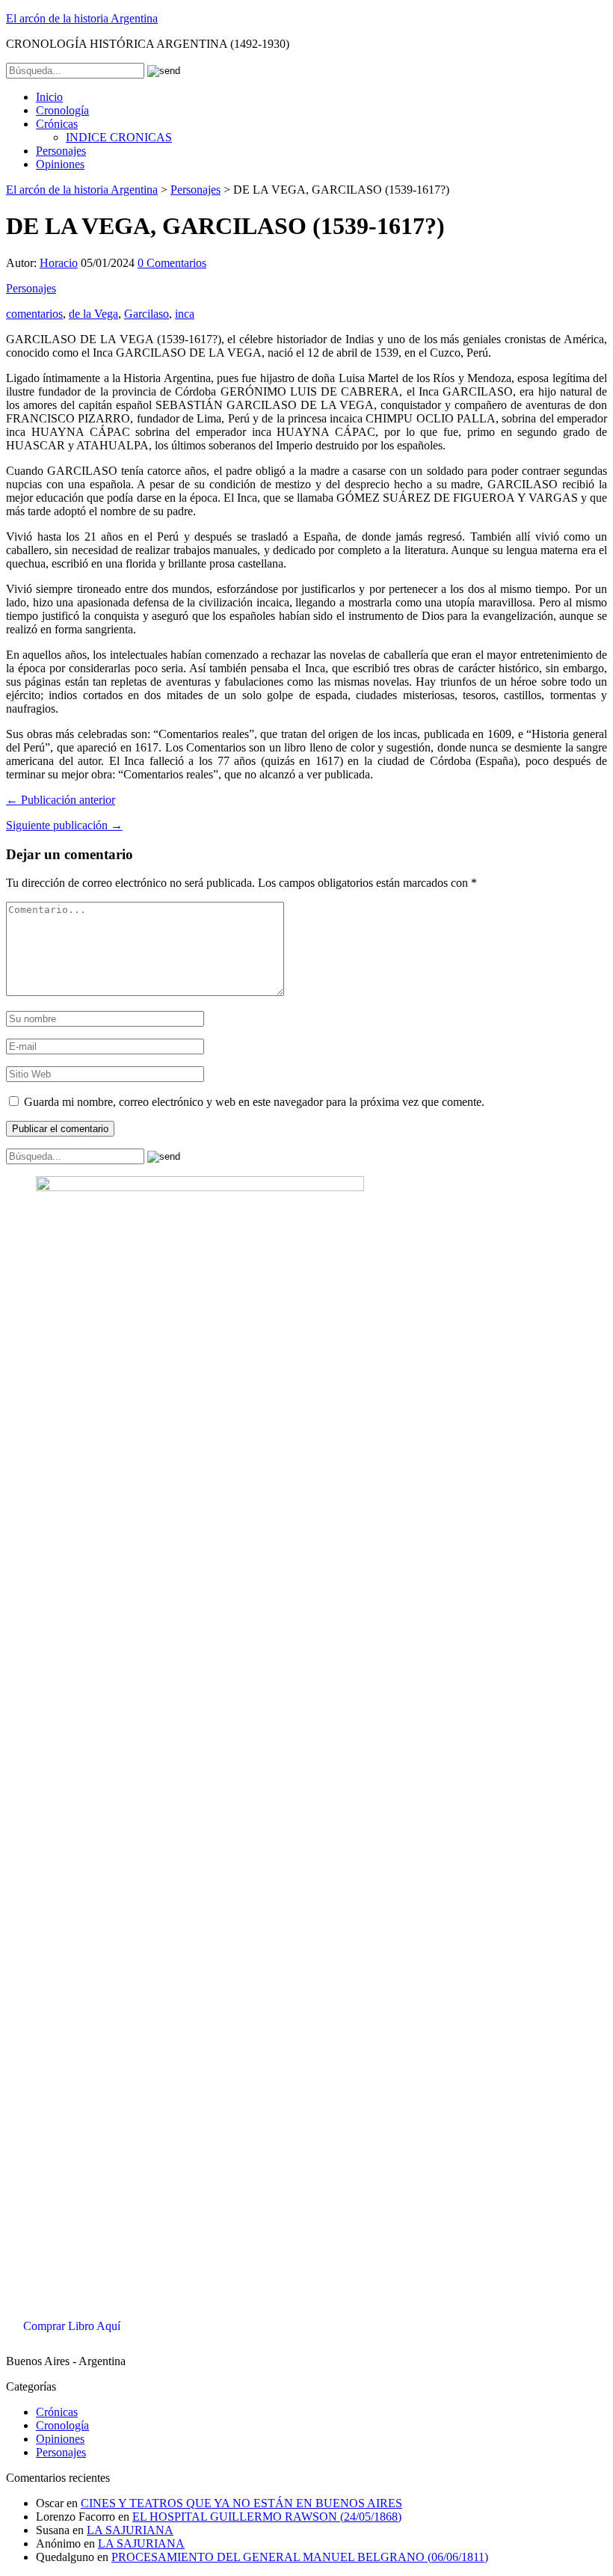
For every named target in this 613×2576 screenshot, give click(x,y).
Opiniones (60, 164)
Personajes (61, 151)
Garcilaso (147, 314)
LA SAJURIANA (130, 2530)
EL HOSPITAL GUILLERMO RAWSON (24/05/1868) (267, 2517)
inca (185, 314)
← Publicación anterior (61, 800)
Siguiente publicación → (64, 825)
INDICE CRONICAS (119, 137)
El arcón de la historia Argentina (82, 18)
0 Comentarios (172, 263)
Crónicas (57, 124)
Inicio (49, 97)
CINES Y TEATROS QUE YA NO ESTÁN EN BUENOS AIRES (241, 2503)
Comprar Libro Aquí (72, 2326)
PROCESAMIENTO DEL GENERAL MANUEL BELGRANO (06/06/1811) (300, 2557)
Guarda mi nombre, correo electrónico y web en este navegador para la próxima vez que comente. (254, 1102)
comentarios (34, 314)
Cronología (62, 110)
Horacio (59, 263)
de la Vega (93, 314)
